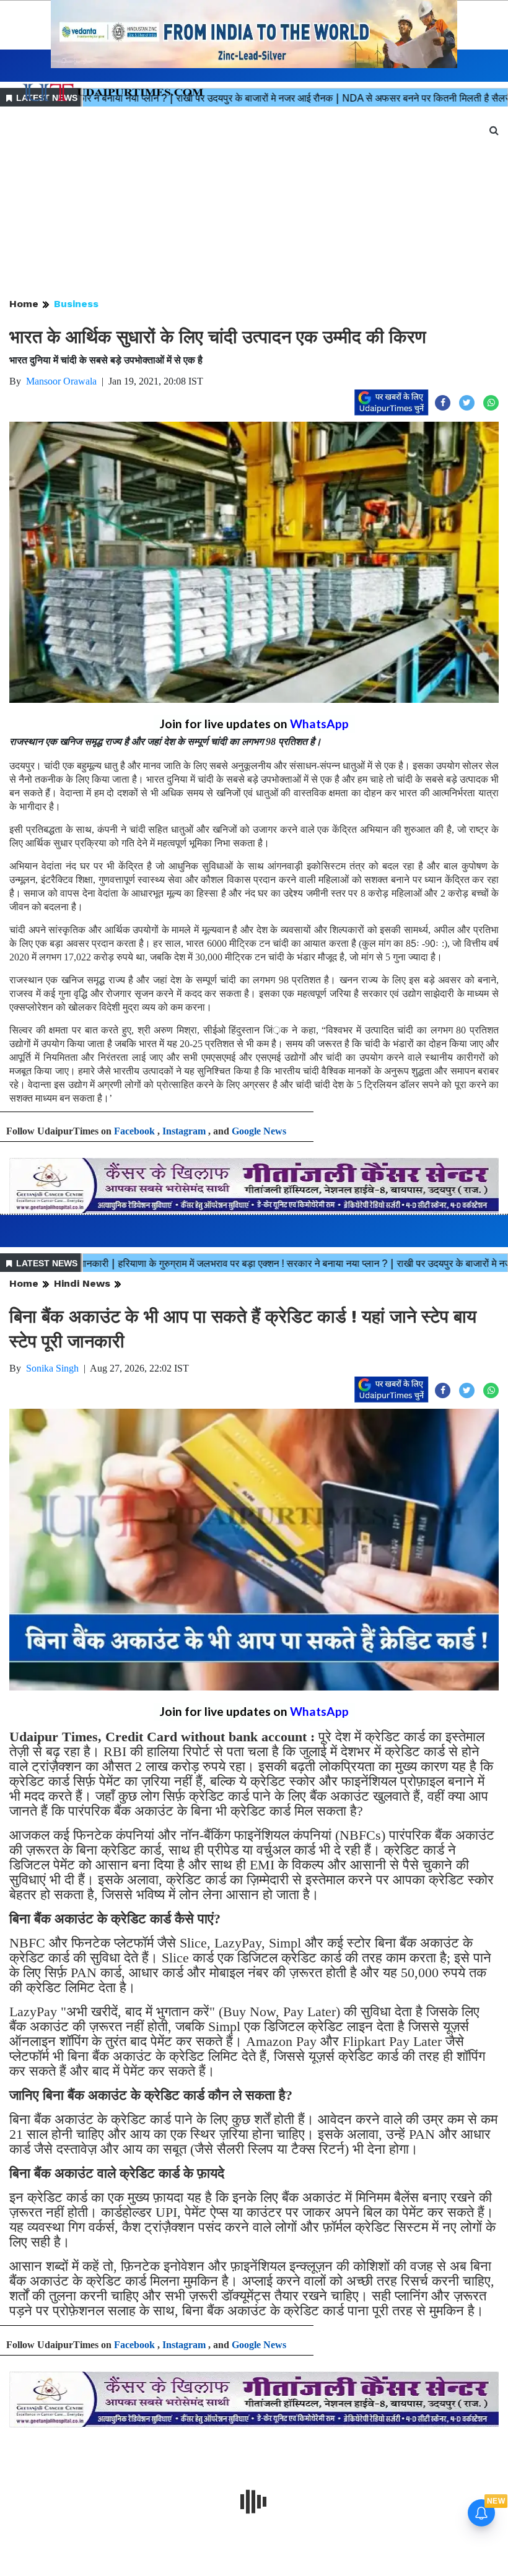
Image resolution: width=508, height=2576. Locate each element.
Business (76, 304)
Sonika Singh (52, 1368)
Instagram (184, 1131)
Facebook (134, 1131)
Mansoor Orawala (61, 381)
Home (24, 304)
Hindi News (82, 1283)
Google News (259, 1131)
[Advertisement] (254, 203)
